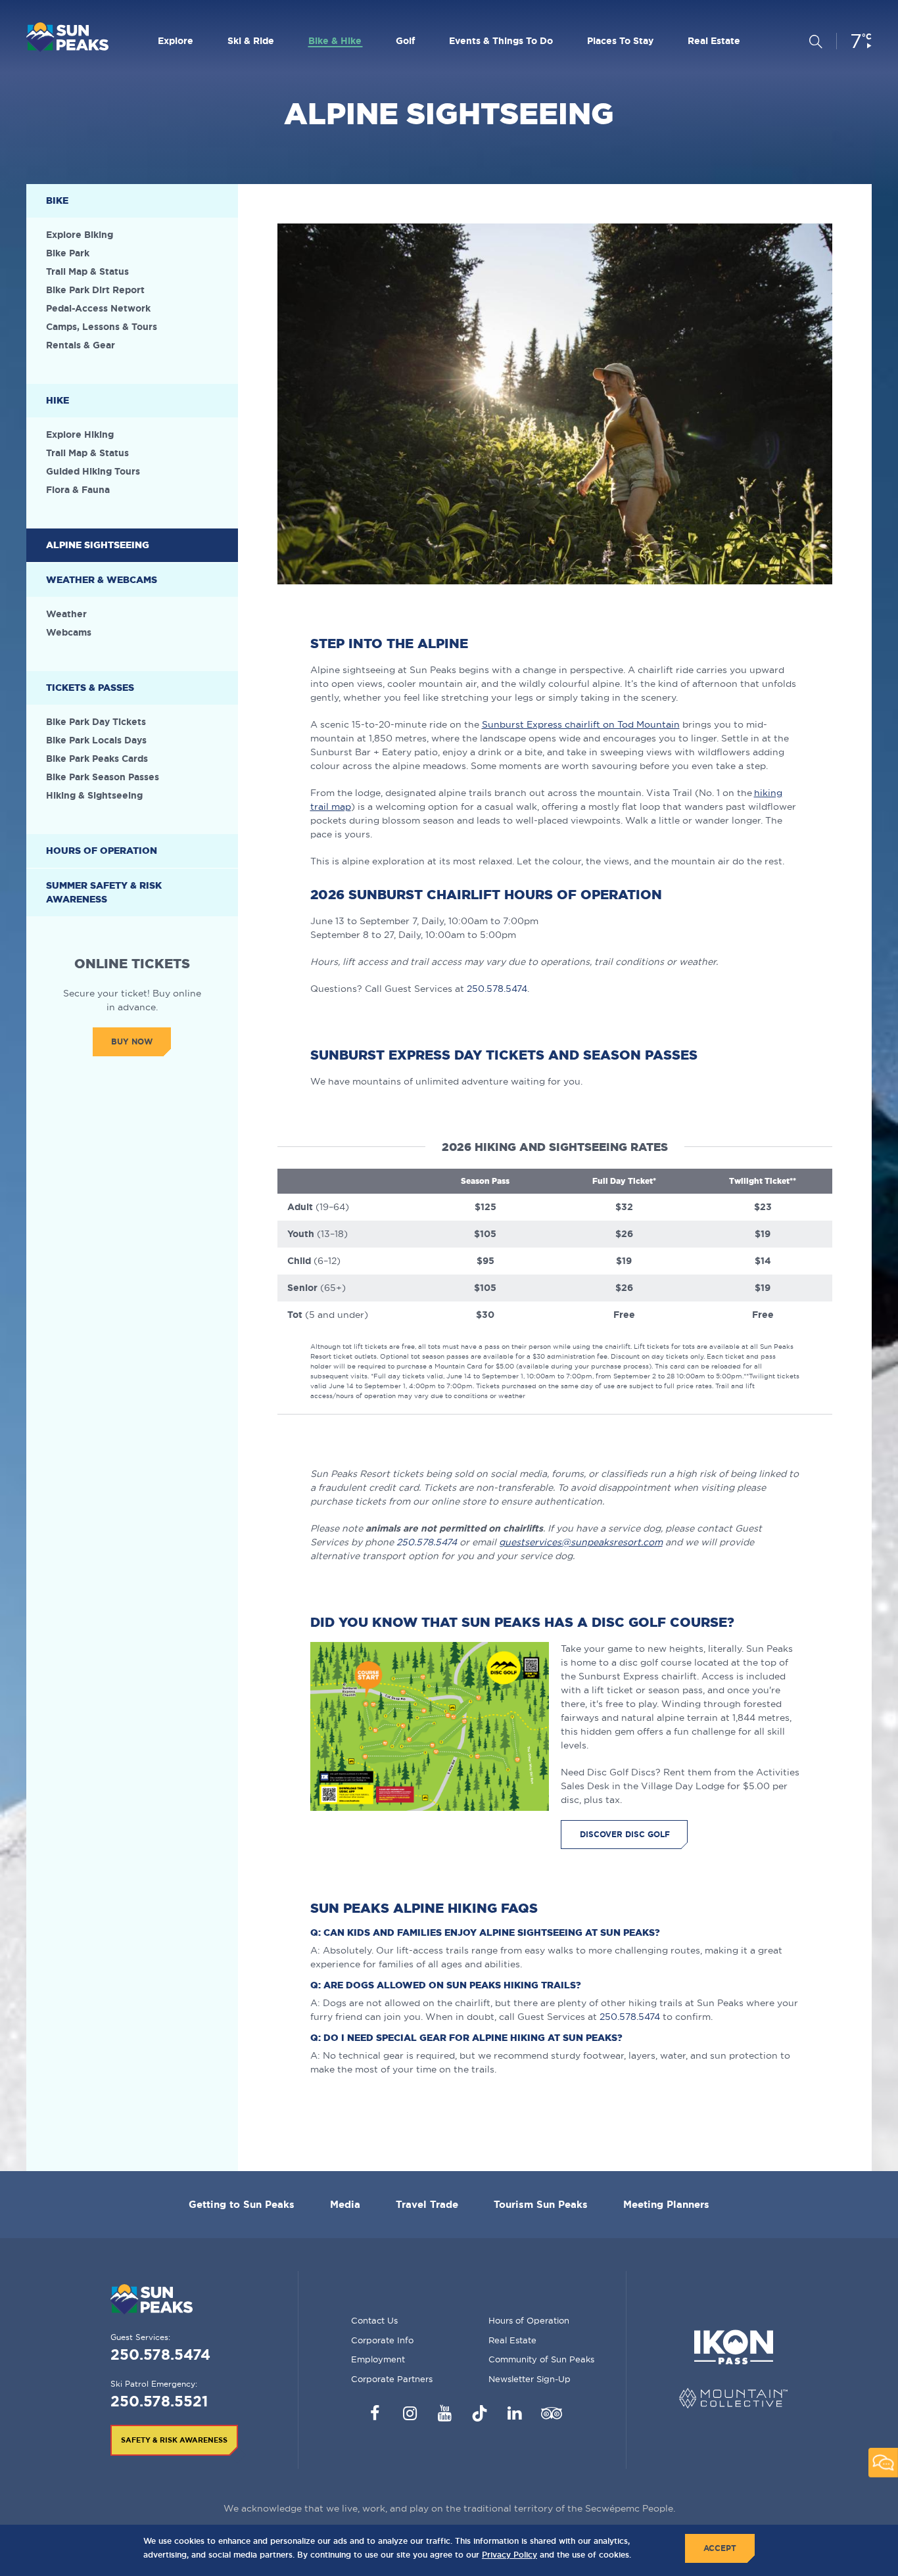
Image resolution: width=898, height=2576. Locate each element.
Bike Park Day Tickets (96, 722)
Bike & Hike (335, 41)
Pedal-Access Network (98, 308)
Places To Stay (620, 41)
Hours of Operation (102, 851)
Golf (405, 41)
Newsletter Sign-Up (530, 2379)
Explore (176, 41)
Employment (378, 2359)
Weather (66, 614)
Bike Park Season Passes (103, 777)
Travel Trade (427, 2204)
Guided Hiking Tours (93, 471)
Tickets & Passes (90, 688)
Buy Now (132, 1042)
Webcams (69, 632)
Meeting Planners (666, 2204)
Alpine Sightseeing (98, 545)
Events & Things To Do (501, 41)
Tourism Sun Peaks (541, 2204)
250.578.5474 (497, 989)
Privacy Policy (509, 2555)
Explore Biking (80, 235)
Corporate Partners (392, 2379)
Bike (57, 200)
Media (345, 2204)
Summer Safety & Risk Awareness (104, 892)
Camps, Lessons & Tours (102, 327)
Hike (58, 400)
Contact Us (374, 2320)
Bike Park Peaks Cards (97, 759)
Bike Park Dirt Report (95, 290)
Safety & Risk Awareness (174, 2440)
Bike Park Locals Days (96, 740)
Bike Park (68, 253)
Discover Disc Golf (625, 1834)
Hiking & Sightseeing (94, 795)
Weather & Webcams (102, 580)
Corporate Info (382, 2340)
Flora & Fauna (78, 490)
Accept (720, 2548)
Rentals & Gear (81, 345)
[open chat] (883, 2463)
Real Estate (714, 41)
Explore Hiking (80, 434)
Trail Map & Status (87, 271)
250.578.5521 (159, 2401)
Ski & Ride (251, 41)
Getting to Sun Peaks (242, 2204)
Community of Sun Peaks (541, 2359)
